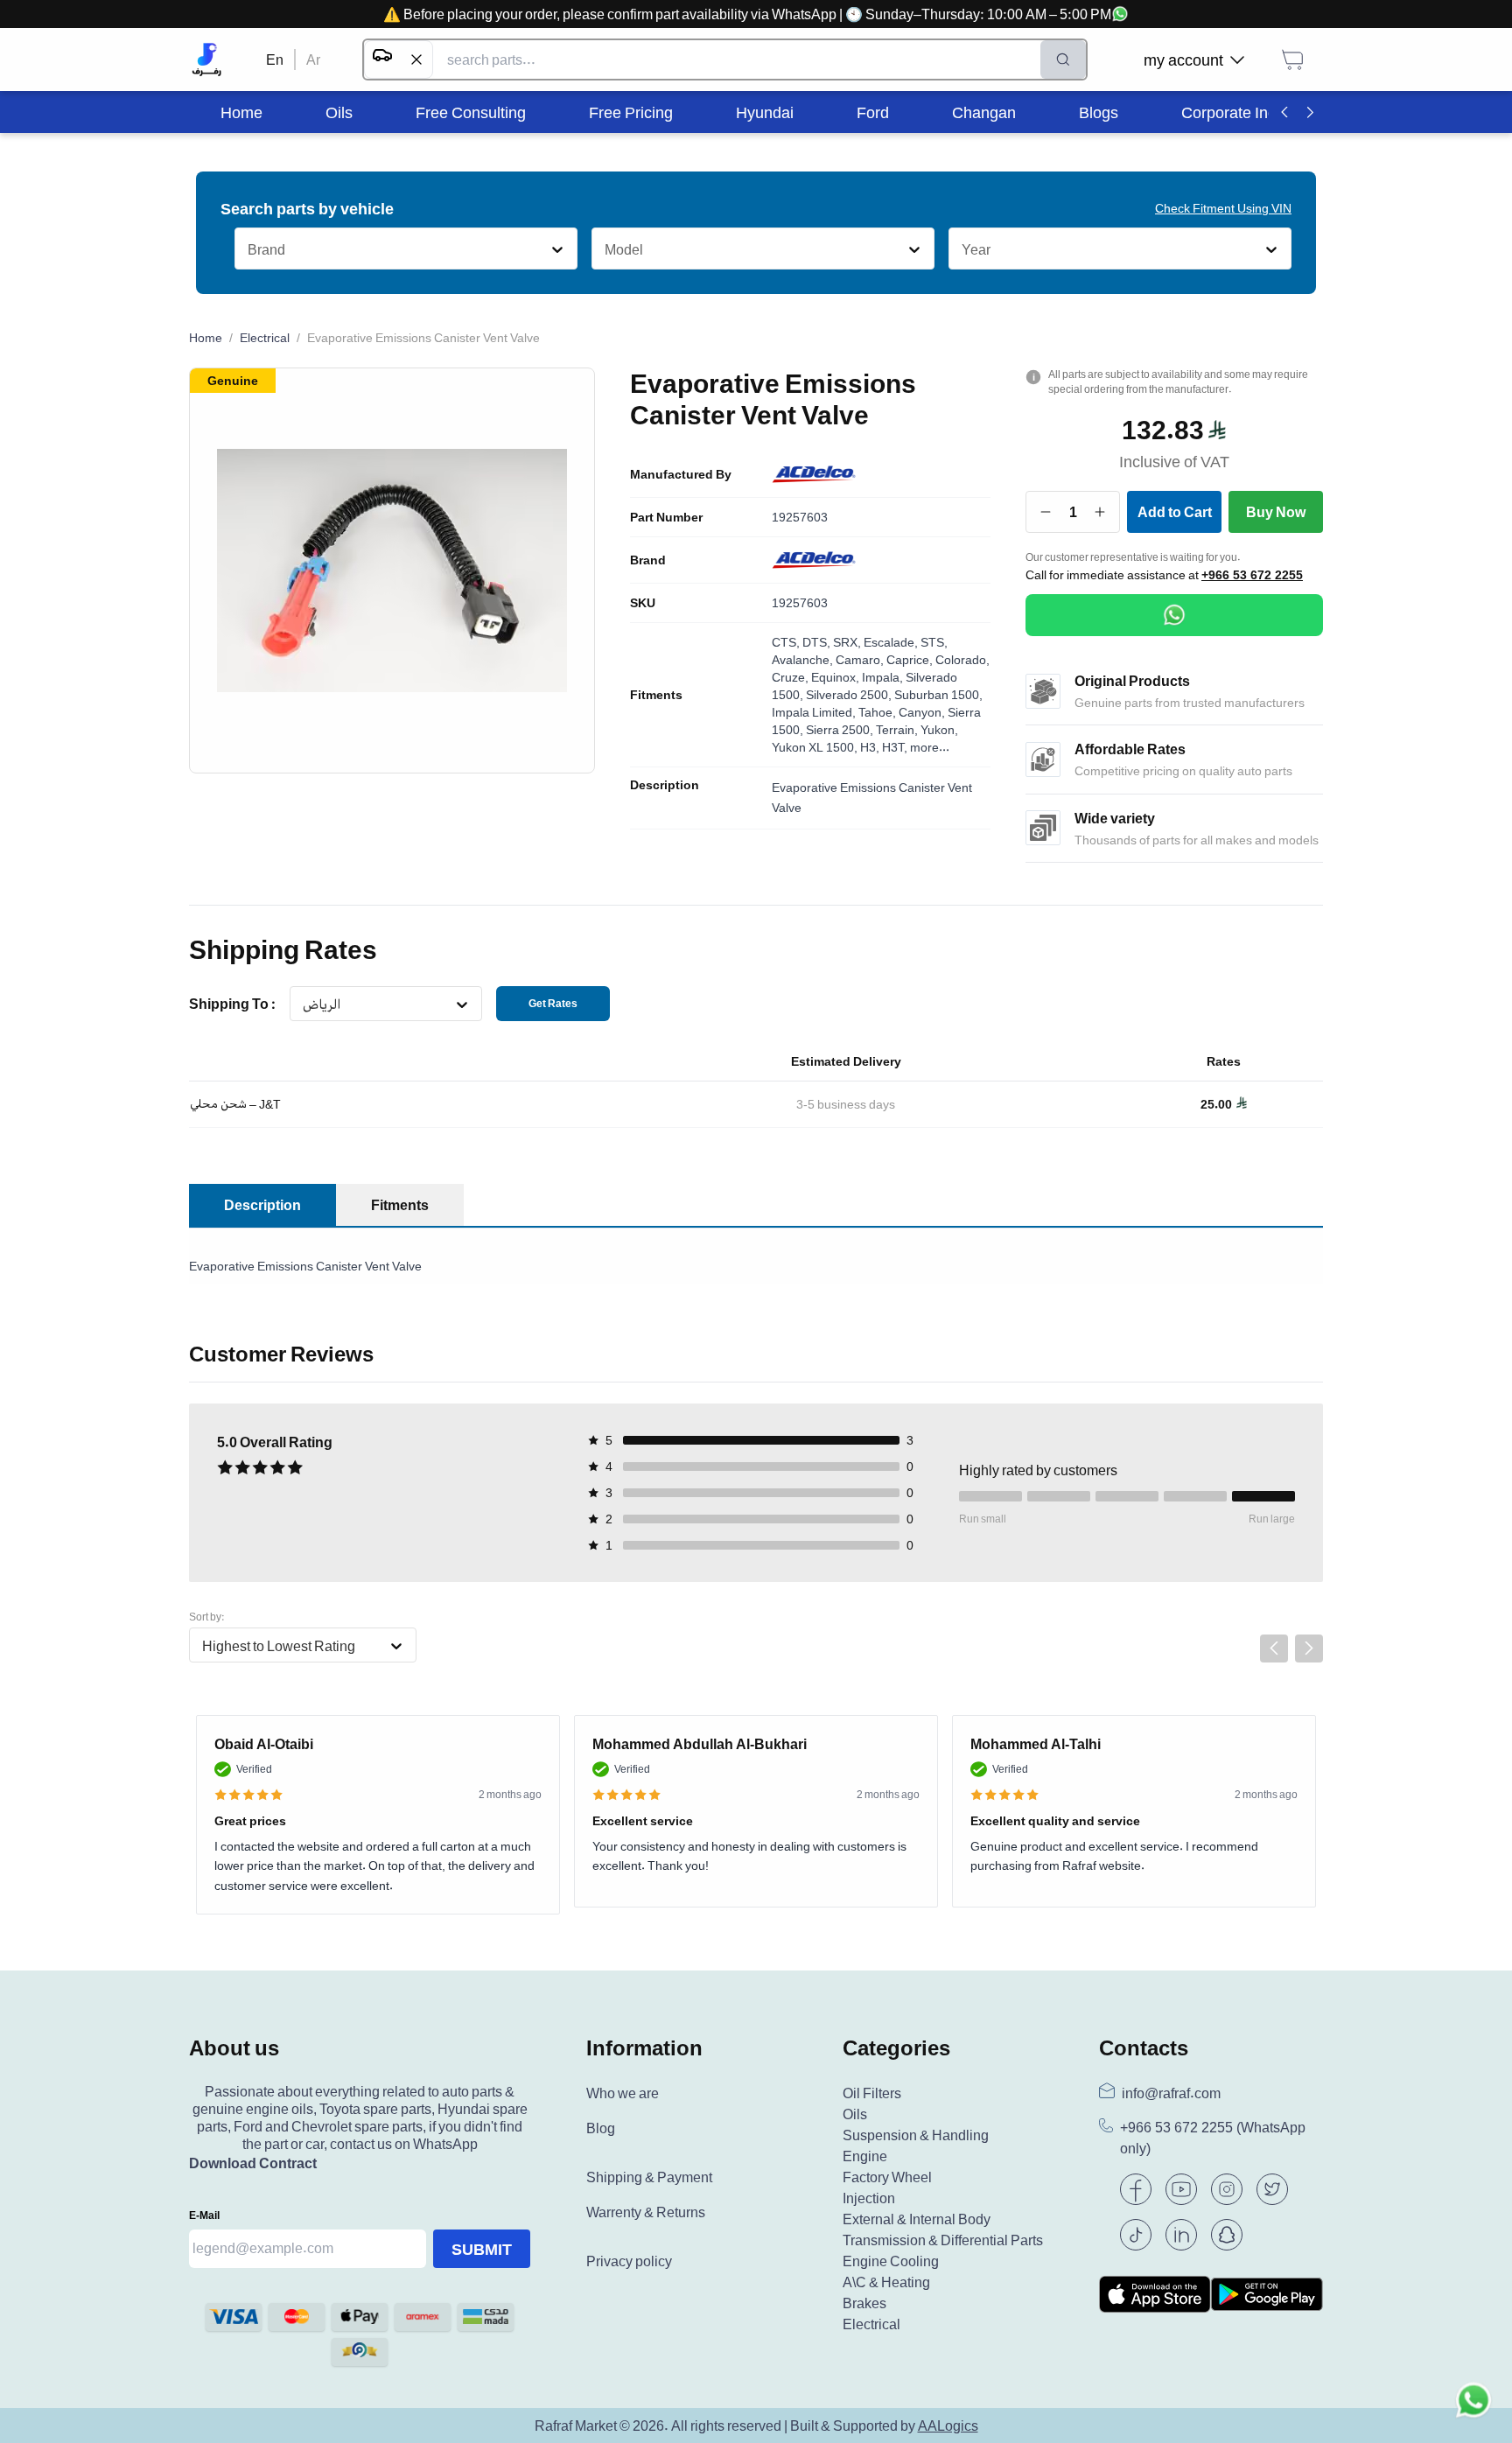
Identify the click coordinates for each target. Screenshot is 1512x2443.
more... (930, 747)
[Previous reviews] (1274, 1648)
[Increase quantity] (1100, 512)
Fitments (656, 695)
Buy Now (1276, 512)
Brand (648, 560)
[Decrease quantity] (1046, 512)
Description (665, 785)
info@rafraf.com (1171, 2093)
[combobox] (247, 249)
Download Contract (253, 2163)
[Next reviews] (1309, 1648)
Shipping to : (232, 1004)
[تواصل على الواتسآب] (1473, 2404)
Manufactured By (681, 474)
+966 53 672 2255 (1252, 575)
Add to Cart (1175, 512)
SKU (643, 603)
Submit (482, 2249)
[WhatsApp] (1174, 615)
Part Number (666, 517)
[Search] (1063, 59)
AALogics (948, 2425)
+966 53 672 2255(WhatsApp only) (1213, 2138)
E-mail (204, 2215)
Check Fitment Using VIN (1223, 208)
